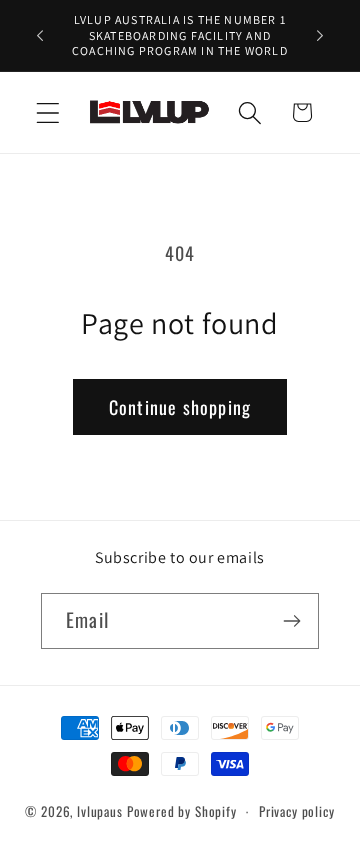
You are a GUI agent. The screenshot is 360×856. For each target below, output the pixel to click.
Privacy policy (297, 811)
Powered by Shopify (182, 811)
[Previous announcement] (40, 35)
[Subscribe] (291, 621)
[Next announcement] (320, 35)
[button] (48, 112)
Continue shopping (180, 407)
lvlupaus (100, 811)
